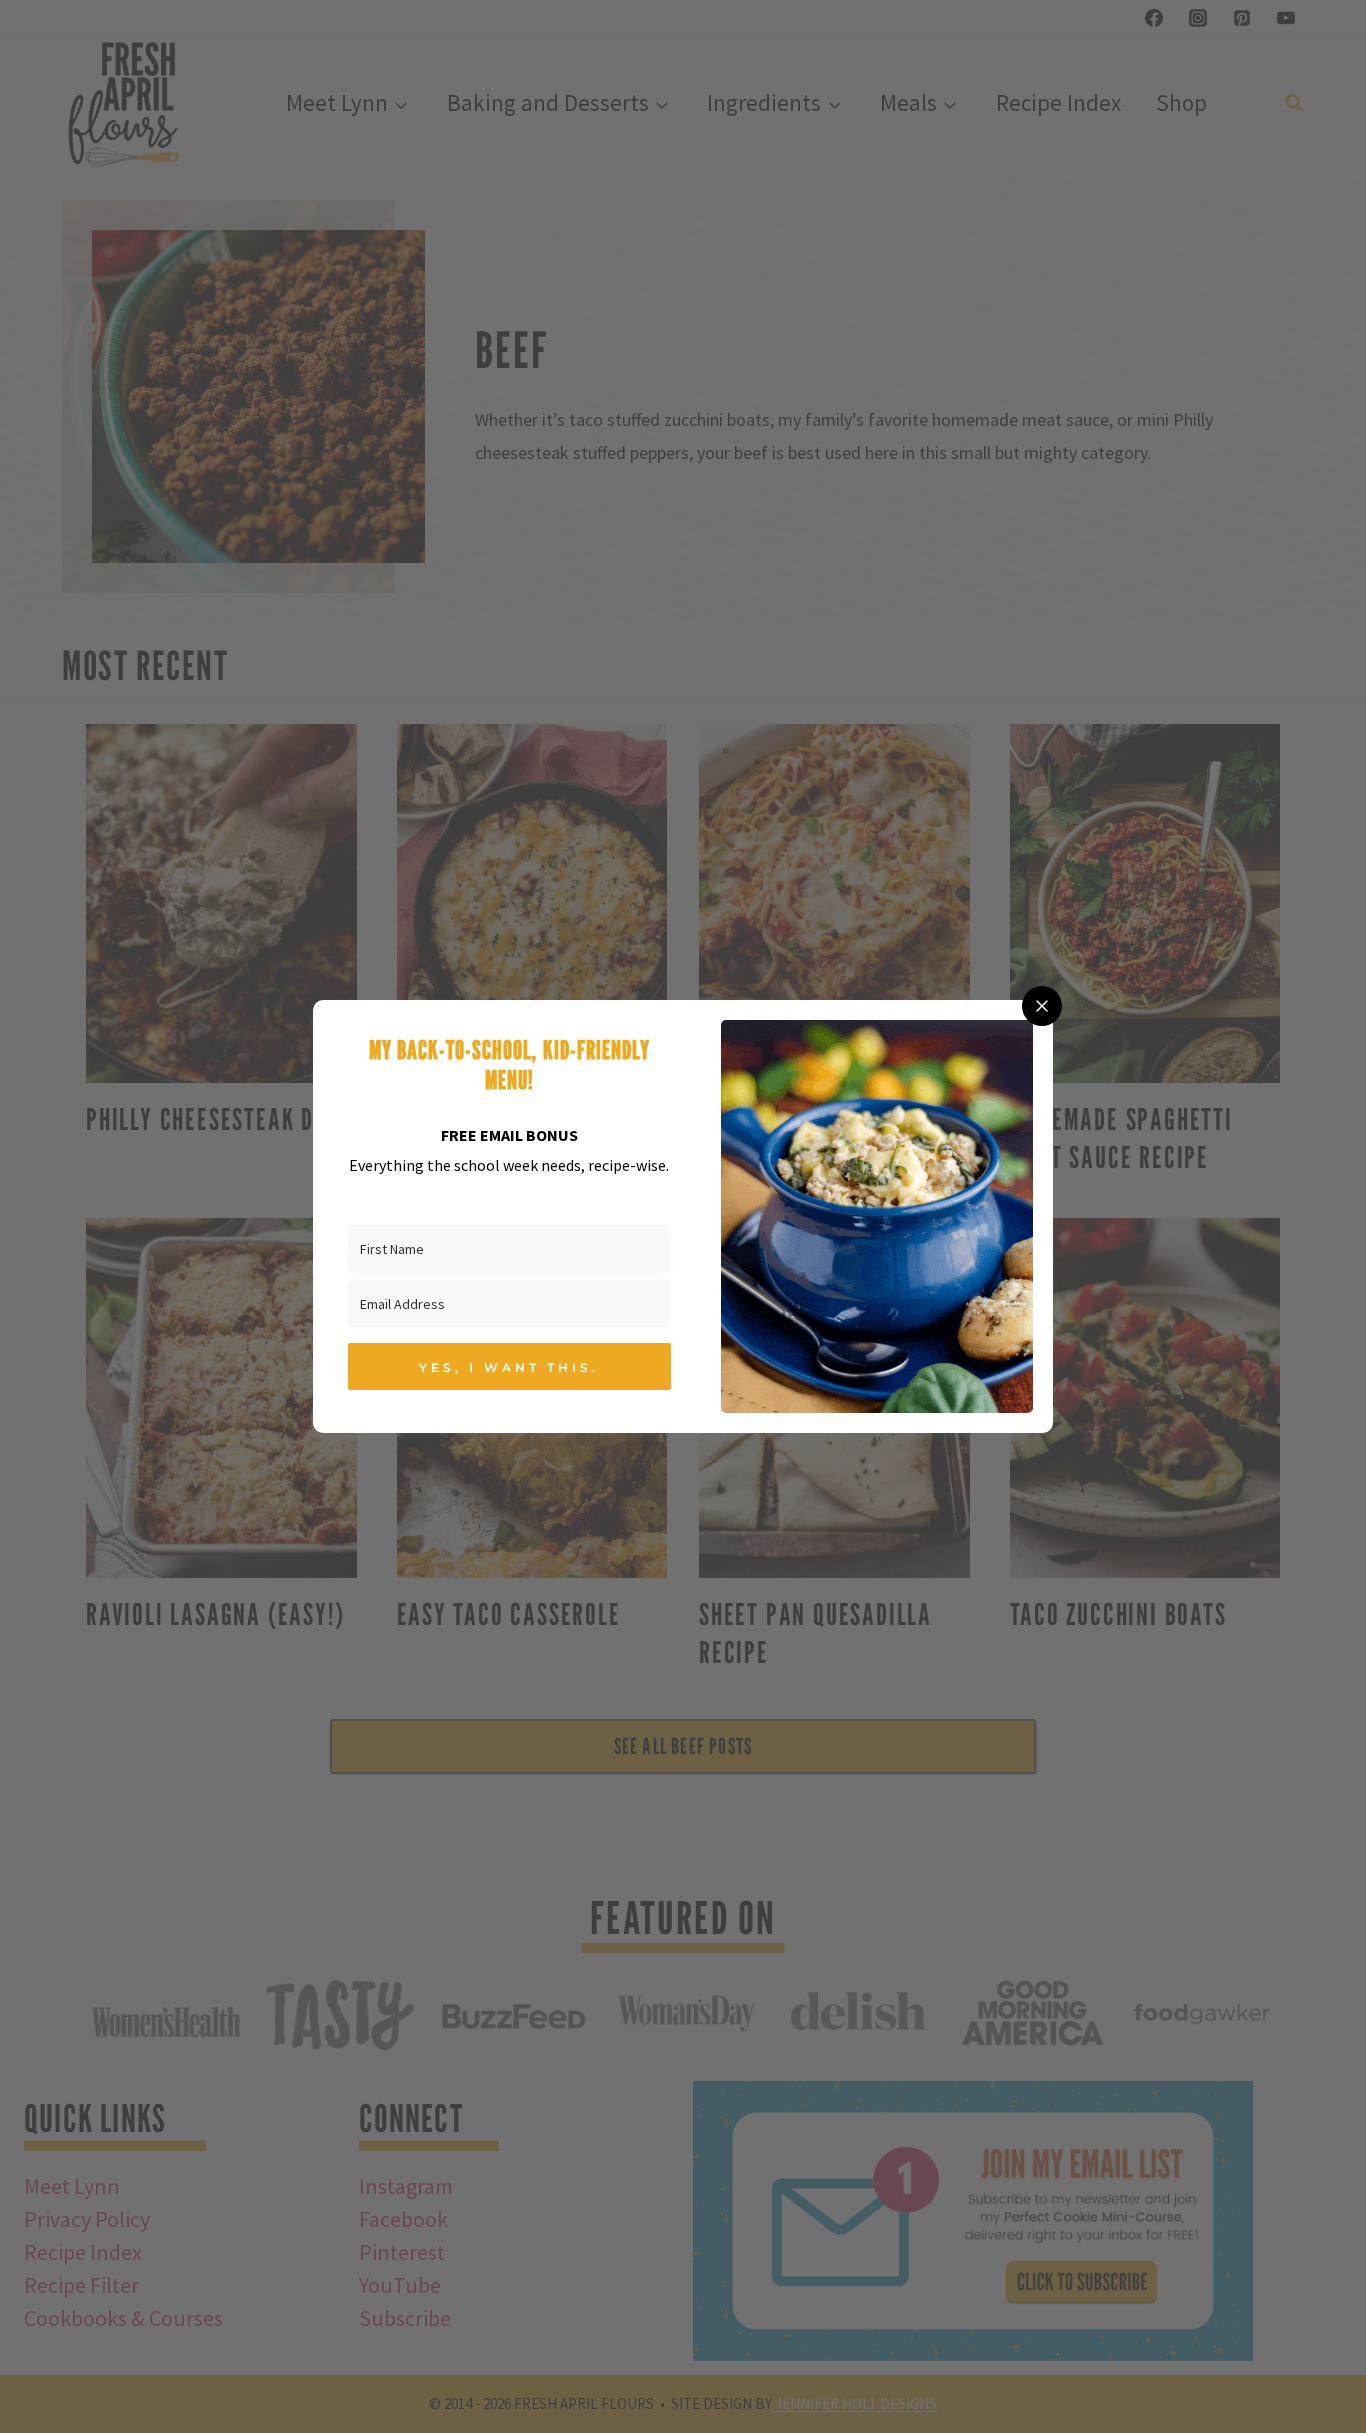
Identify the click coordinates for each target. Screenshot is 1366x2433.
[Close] (1042, 1006)
